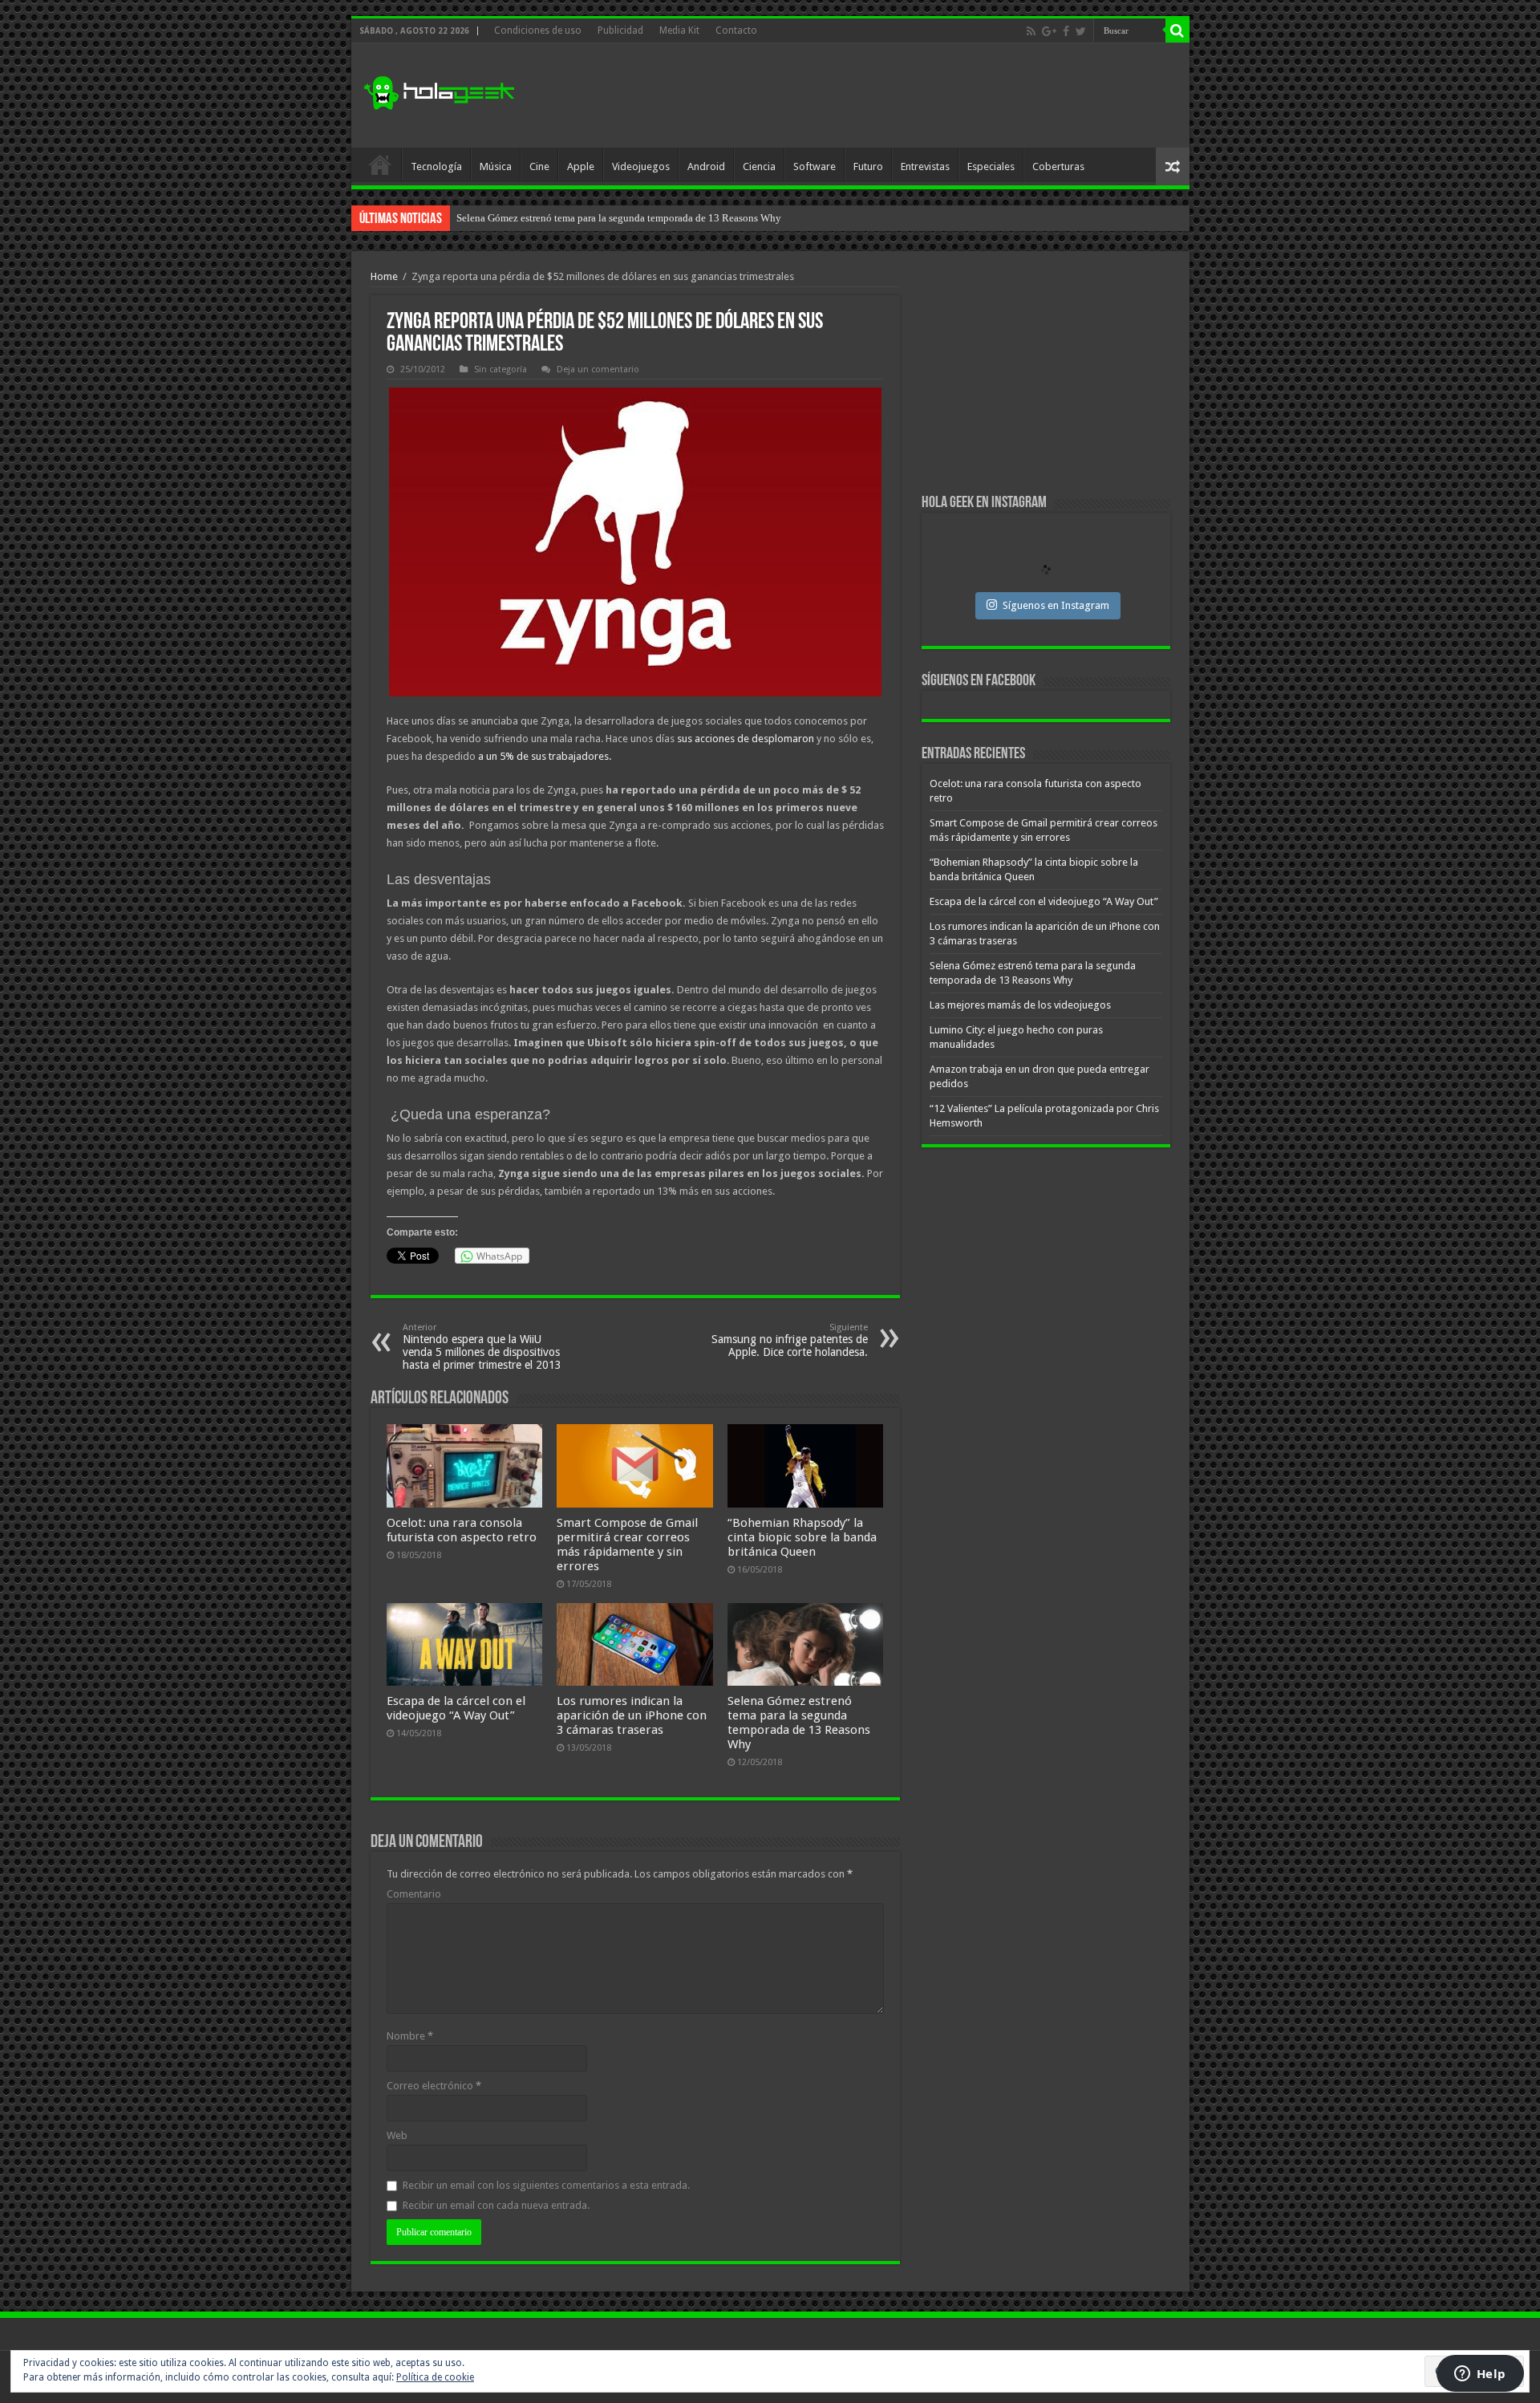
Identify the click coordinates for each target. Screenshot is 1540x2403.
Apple (581, 166)
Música (496, 166)
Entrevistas (925, 166)
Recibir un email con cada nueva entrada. (496, 2205)
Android (706, 166)
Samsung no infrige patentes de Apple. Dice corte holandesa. (790, 1340)
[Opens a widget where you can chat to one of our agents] (1480, 2375)
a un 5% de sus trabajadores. (543, 756)
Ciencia (759, 166)
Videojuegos (641, 166)
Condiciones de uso (538, 30)
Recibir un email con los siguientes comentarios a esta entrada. (546, 2185)
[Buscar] (1177, 30)
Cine (539, 166)
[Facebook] (1066, 31)
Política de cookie (435, 2377)
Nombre (410, 2036)
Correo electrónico (434, 2086)
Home (384, 276)
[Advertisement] (885, 95)
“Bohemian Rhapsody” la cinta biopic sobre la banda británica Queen (802, 1537)
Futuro (868, 166)
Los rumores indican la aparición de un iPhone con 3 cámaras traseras (632, 1715)
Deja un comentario (598, 369)
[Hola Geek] (439, 91)
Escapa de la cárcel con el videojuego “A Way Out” (456, 1708)
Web (397, 2135)
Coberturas (1058, 166)
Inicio (380, 164)
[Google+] (1049, 31)
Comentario (414, 1894)
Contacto (736, 30)
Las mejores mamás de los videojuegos (540, 218)
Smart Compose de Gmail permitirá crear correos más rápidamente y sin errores (627, 1544)
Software (815, 166)
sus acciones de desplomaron (746, 739)
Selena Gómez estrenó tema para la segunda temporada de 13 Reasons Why (799, 1723)
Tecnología (436, 166)
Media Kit (679, 30)
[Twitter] (1081, 31)
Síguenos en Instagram (1056, 605)
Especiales (991, 166)
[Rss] (1031, 31)
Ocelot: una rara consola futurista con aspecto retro (462, 1530)
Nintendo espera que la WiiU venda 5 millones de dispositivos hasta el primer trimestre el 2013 (482, 1347)
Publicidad (620, 30)
